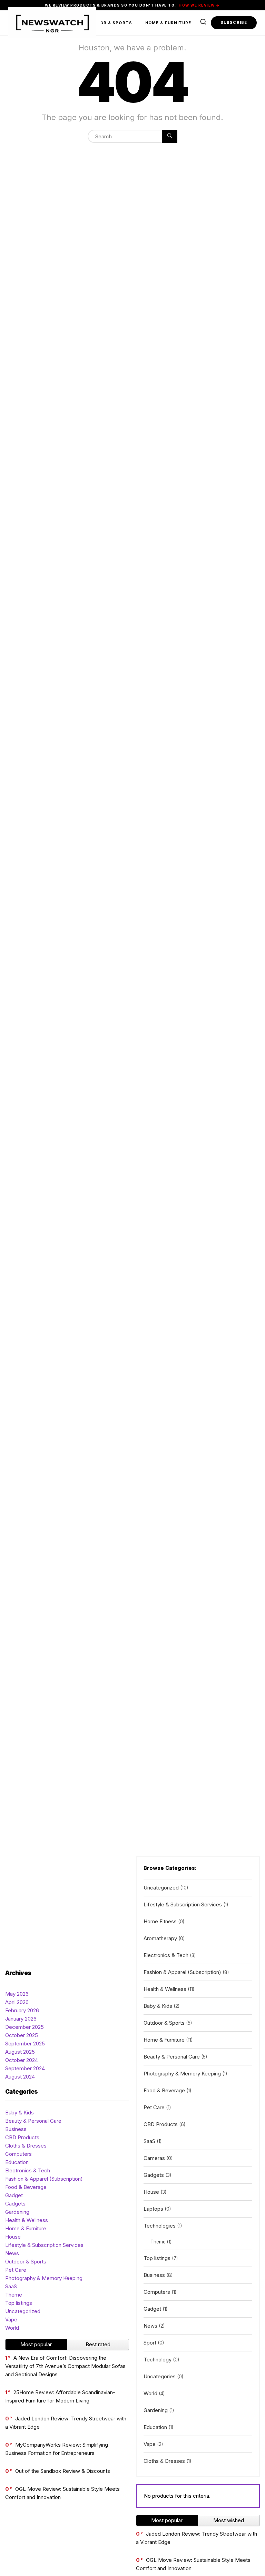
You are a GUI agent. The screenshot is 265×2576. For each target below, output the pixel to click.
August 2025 (20, 2052)
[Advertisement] (67, 1908)
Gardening (17, 2212)
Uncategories (160, 2376)
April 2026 (17, 2002)
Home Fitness (160, 1921)
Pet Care (16, 2270)
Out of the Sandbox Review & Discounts (63, 2471)
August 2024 (20, 2077)
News (12, 2253)
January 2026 (21, 2019)
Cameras (154, 2158)
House (13, 2237)
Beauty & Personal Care (33, 2121)
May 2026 (17, 1994)
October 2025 (22, 2035)
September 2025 (25, 2044)
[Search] (170, 136)
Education (17, 2162)
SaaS (11, 2286)
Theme (14, 2295)
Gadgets (15, 2204)
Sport (150, 2343)
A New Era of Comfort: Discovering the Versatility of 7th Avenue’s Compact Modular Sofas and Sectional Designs (65, 2366)
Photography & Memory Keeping (44, 2278)
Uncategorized (23, 2311)
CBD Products (22, 2137)
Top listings (19, 2303)
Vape (11, 2320)
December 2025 (24, 2027)
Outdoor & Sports (108, 23)
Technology (158, 2360)
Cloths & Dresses (26, 2146)
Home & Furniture (168, 23)
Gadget (14, 2195)
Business (16, 2129)
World (12, 2328)
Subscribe (234, 22)
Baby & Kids (19, 2113)
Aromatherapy (160, 1938)
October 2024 (22, 2060)
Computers (18, 2154)
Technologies (160, 2226)
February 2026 (22, 2010)
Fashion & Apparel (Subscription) (44, 2179)
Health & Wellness (27, 2220)
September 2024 (25, 2068)
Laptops (153, 2209)
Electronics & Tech (28, 2170)
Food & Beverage (26, 2187)
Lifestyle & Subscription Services (44, 2245)
